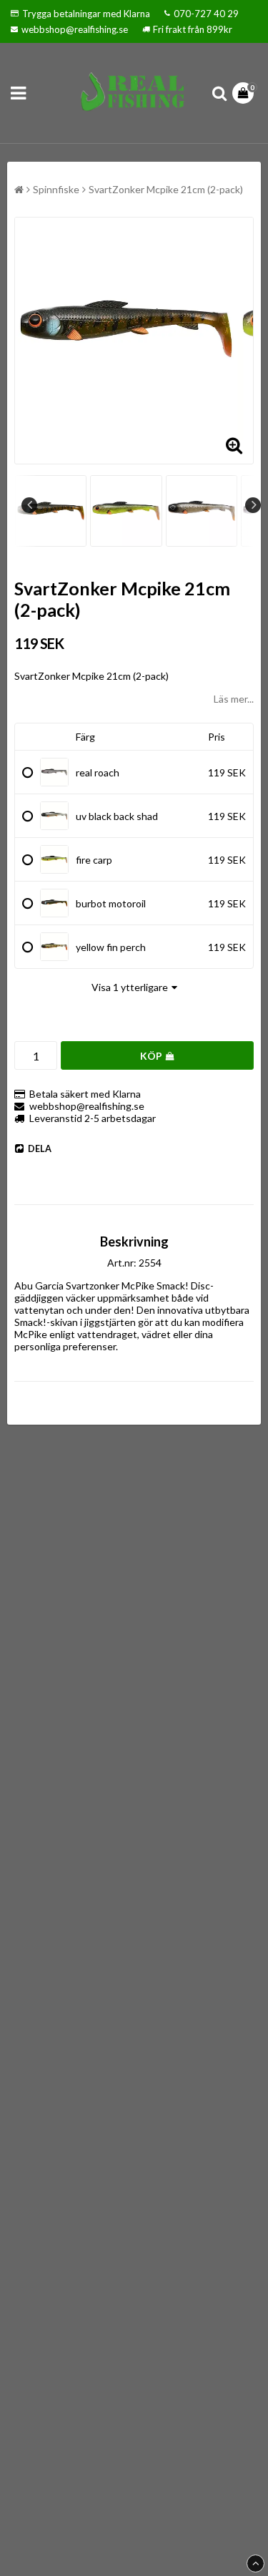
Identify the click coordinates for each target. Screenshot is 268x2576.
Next (253, 505)
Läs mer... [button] (234, 699)
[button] (245, 93)
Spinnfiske (56, 189)
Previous (29, 505)
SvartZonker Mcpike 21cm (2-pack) (166, 189)
